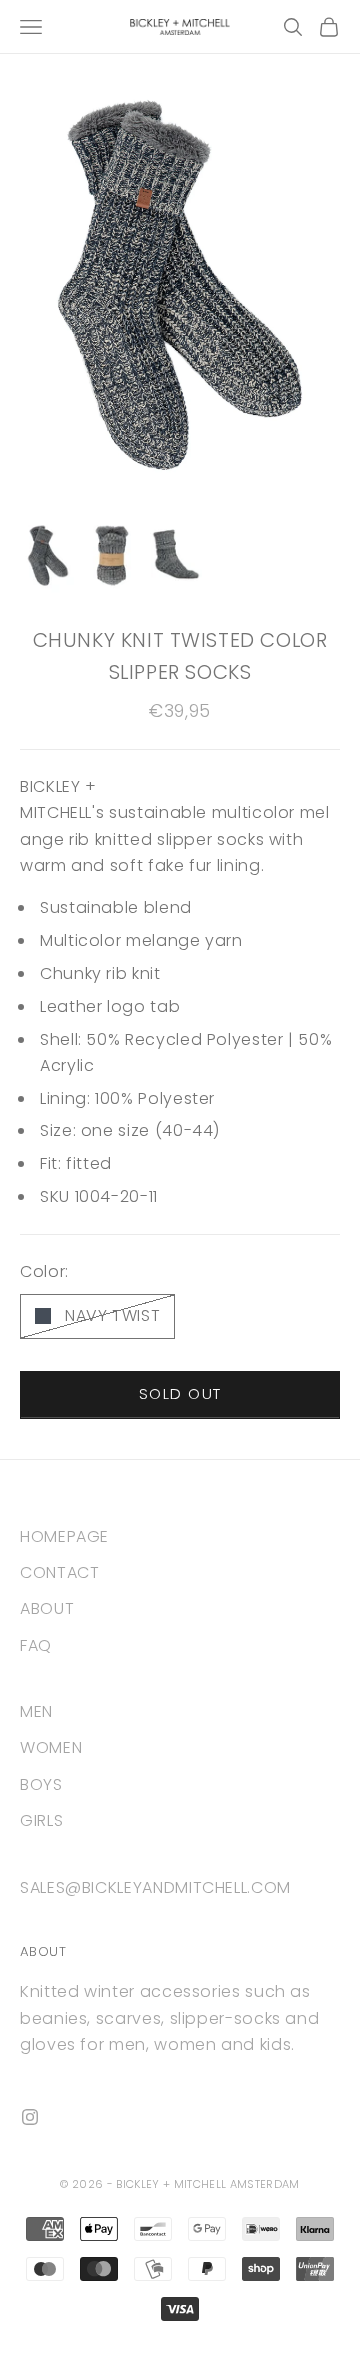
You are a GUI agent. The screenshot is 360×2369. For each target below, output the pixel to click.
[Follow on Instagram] (30, 2117)
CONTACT (59, 1572)
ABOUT (47, 1608)
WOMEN (51, 1747)
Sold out (180, 1393)
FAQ (36, 1645)
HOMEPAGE (64, 1536)
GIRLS (41, 1820)
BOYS (41, 1784)
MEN (36, 1711)
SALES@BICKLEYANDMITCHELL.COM (155, 1887)
